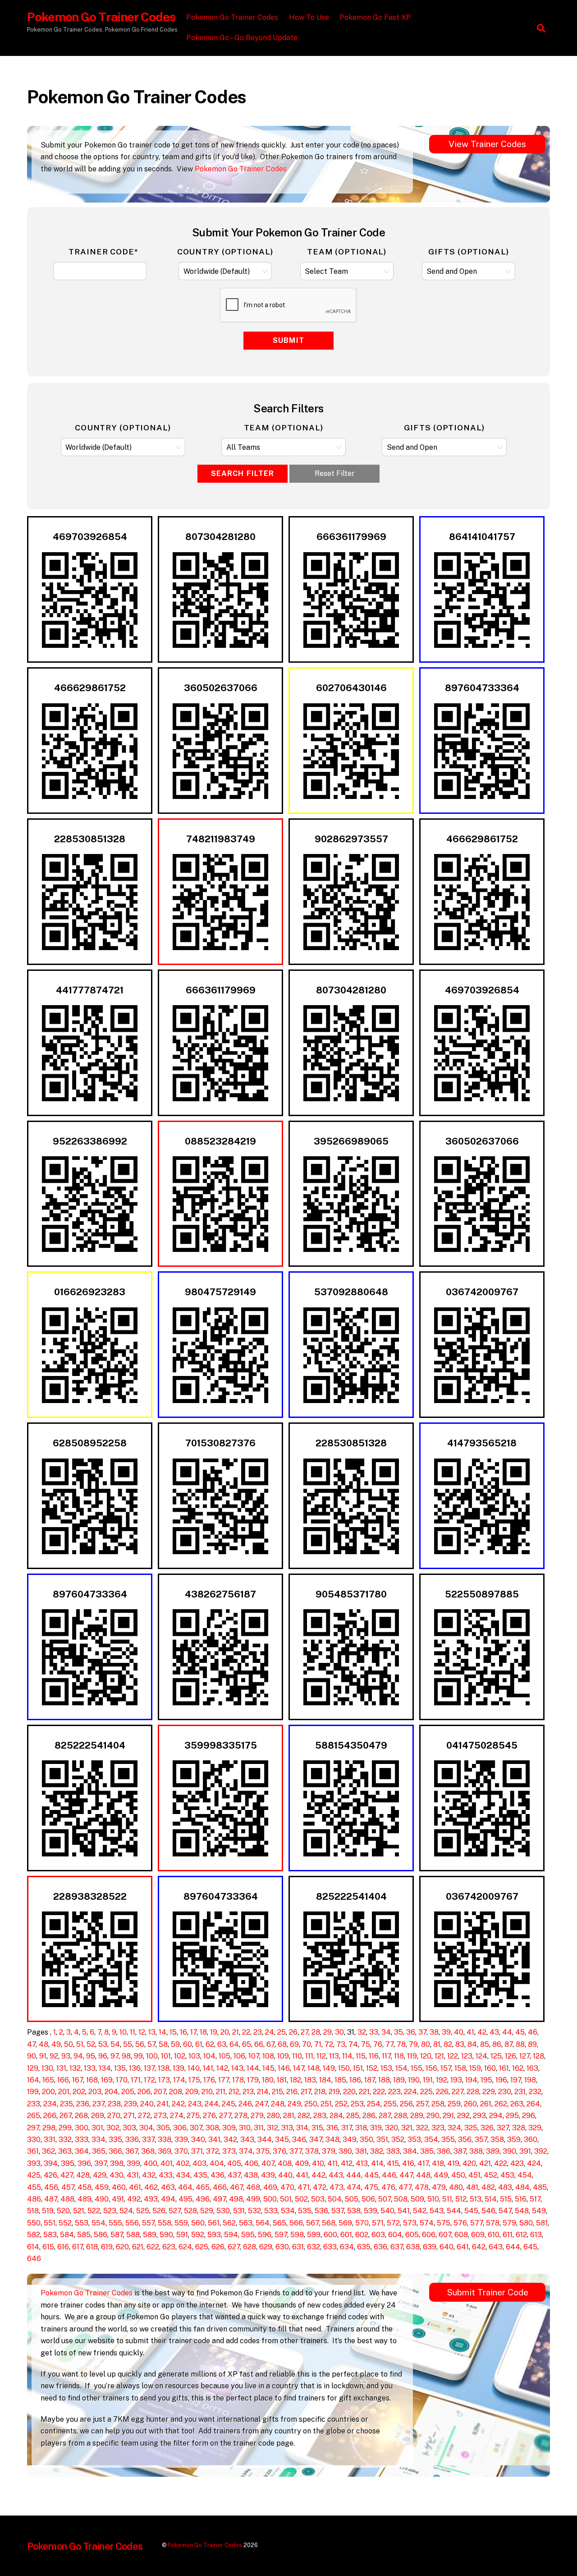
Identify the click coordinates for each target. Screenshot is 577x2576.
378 (312, 2151)
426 (50, 2175)
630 (282, 2247)
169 (107, 2080)
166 (63, 2080)
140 (194, 2068)
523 (110, 2211)
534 (288, 2211)
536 (321, 2211)
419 (453, 2163)
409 (302, 2163)
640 (446, 2247)
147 (299, 2068)
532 (254, 2211)
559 (181, 2223)
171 (136, 2080)
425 (34, 2175)
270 (114, 2116)
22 (246, 2032)
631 (298, 2247)
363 (65, 2151)
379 (329, 2151)
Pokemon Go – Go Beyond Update (242, 38)
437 (234, 2175)
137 (149, 2068)
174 (179, 2080)
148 (314, 2068)
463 (168, 2187)
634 (347, 2247)
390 (509, 2151)
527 (175, 2211)
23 (258, 2032)
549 (539, 2211)
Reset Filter (335, 473)
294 (496, 2116)
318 (361, 2128)
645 (530, 2247)
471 (304, 2187)
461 (135, 2187)
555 (115, 2223)
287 (385, 2116)
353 (414, 2140)
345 (282, 2140)
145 (268, 2068)
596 (265, 2235)
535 (305, 2211)
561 (214, 2223)
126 (511, 2056)
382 (377, 2151)
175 (194, 2080)
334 (98, 2140)
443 (336, 2175)
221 (364, 2092)
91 (43, 2056)
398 (117, 2163)
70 (307, 2044)
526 (159, 2211)
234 (50, 2104)
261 (486, 2104)
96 (103, 2056)
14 (163, 2032)
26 (293, 2032)
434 (183, 2175)
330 (34, 2140)
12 (142, 2032)
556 (132, 2223)
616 (63, 2247)
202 (79, 2092)
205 (128, 2092)
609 (478, 2235)
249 (294, 2104)
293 (479, 2116)
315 (317, 2128)
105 (224, 2056)
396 (84, 2163)
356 (465, 2140)
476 (388, 2187)
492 (134, 2199)
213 (248, 2092)
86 (497, 2044)
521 (79, 2211)
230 (505, 2092)
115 (361, 2056)
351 (382, 2140)
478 (422, 2187)
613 (536, 2235)
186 (355, 2080)
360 (531, 2140)
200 (48, 2092)
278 (241, 2116)
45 (520, 2032)
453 (507, 2175)
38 (434, 2032)
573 (410, 2223)
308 (212, 2128)
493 (151, 2199)
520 (63, 2211)
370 (181, 2151)
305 (163, 2128)
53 (103, 2044)
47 (31, 2044)
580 (526, 2223)
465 (203, 2187)
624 (185, 2247)
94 (78, 2056)
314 (302, 2128)
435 (200, 2175)
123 (467, 2056)
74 (353, 2044)
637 (397, 2247)
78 (401, 2044)
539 (371, 2211)
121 (439, 2056)
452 (490, 2175)
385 (427, 2151)
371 (197, 2151)
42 (482, 2032)
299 (65, 2128)
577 (476, 2223)
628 (250, 2247)
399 (133, 2163)
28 (316, 2032)
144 (253, 2068)
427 (67, 2175)
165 (48, 2080)
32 (362, 2032)
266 (50, 2116)
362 (48, 2151)
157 (446, 2068)
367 (132, 2151)
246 (245, 2104)
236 (83, 2104)
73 (341, 2044)
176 (209, 2080)
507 (385, 2199)
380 (345, 2151)
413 (362, 2163)
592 (198, 2235)
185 (340, 2080)
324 (454, 2128)
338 (165, 2140)
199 (33, 2092)
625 (202, 2247)
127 (524, 2056)
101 (166, 2056)
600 (330, 2235)
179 (253, 2080)
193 (456, 2080)
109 (283, 2056)
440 (285, 2175)
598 (297, 2235)
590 (166, 2235)
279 (257, 2116)
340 (198, 2140)
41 (470, 2032)
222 (379, 2092)
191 (428, 2080)
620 (122, 2247)
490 (102, 2199)
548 (522, 2211)
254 (374, 2104)
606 (429, 2235)
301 (97, 2128)
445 (371, 2175)
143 (237, 2068)
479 (439, 2187)
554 (98, 2223)
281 (289, 2116)
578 (493, 2223)
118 (399, 2056)
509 (417, 2199)
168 (92, 2080)
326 (487, 2128)
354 (431, 2140)
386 (444, 2151)
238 (114, 2104)
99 (138, 2056)
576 (460, 2223)
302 (113, 2128)
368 (148, 2151)
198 (530, 2080)
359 (514, 2140)
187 (370, 2080)
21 (236, 2032)
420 (469, 2163)
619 (107, 2247)
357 (481, 2140)
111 (309, 2056)
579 (509, 2223)
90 (32, 2056)
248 (278, 2104)
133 (90, 2068)
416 (408, 2163)
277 (225, 2116)
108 (268, 2056)
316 (332, 2128)
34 (386, 2032)
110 (297, 2056)
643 (496, 2247)
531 (239, 2211)
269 (98, 2116)
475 (371, 2187)
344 (265, 2140)
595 (248, 2235)
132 (75, 2068)
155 (417, 2068)
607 (445, 2235)
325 (471, 2128)
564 (263, 2223)
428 (83, 2175)
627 (234, 2247)
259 (454, 2104)
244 (212, 2104)
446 (389, 2175)
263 (517, 2104)
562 (229, 2223)
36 (411, 2032)
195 (486, 2080)
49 (56, 2044)
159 (475, 2068)
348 (332, 2140)
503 (318, 2199)
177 (224, 2080)
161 (504, 2068)
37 (422, 2032)
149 (329, 2068)
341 (214, 2140)
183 (310, 2080)
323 (438, 2128)
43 (494, 2032)
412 (347, 2163)
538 (354, 2211)
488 (67, 2199)
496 (203, 2199)
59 (175, 2044)
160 (490, 2068)
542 (420, 2211)
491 (118, 2199)
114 (347, 2056)
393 (34, 2163)
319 (376, 2128)
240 (147, 2104)
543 (437, 2211)
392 (541, 2151)
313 (287, 2128)
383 (393, 2151)
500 (270, 2199)
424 (534, 2163)
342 (230, 2140)
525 (143, 2211)
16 (183, 2032)
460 (119, 2187)
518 (33, 2211)
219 (334, 2092)
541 (404, 2211)
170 (122, 2080)
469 (270, 2187)
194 (471, 2080)
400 (150, 2163)
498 (236, 2199)
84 (472, 2044)
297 (33, 2128)
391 (525, 2151)
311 (259, 2128)
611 (508, 2235)
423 (517, 2163)
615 (48, 2247)
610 (494, 2235)
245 (229, 2104)
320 (392, 2128)
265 (34, 2116)
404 (217, 2163)
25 (282, 2032)
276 (209, 2116)
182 (295, 2080)
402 (183, 2163)
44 (507, 2032)
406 (251, 2163)
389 (493, 2151)
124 (481, 2056)
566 (296, 2223)
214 (263, 2092)
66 (259, 2044)
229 (489, 2092)
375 (263, 2151)
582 (34, 2235)
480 (456, 2187)
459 (102, 2187)
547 (505, 2211)
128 (538, 2056)
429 (100, 2175)
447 (406, 2175)
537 (338, 2211)
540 (387, 2211)
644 (513, 2247)
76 (378, 2044)
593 (214, 2235)
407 (268, 2163)
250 (311, 2104)
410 (318, 2163)
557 (148, 2223)
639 (430, 2247)
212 (234, 2092)
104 (209, 2056)
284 (336, 2116)
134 (105, 2068)
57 (151, 2044)
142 (222, 2068)
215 (277, 2092)
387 (460, 2151)
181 (282, 2080)
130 (47, 2068)
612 (521, 2235)
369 (165, 2151)
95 (91, 2056)
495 (185, 2199)
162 (518, 2068)
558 (165, 2223)
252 (341, 2104)
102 (180, 2056)
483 (505, 2187)
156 (431, 2068)
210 (207, 2092)
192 (442, 2080)
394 (51, 2163)
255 (390, 2104)
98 (126, 2056)
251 (326, 2104)
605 (412, 2235)
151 (358, 2068)
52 (91, 2044)
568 (329, 2223)
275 (193, 2116)
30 (339, 2032)
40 (459, 2032)
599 (314, 2235)
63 (222, 2044)
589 (150, 2235)
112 (321, 2056)
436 (218, 2175)
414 (377, 2163)
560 (198, 2223)
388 (476, 2151)
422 (501, 2163)
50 (69, 2044)
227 (458, 2092)
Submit (288, 340)
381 (361, 2151)
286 (369, 2116)
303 (129, 2128)
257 (422, 2104)
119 (412, 2056)
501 (286, 2199)
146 (284, 2068)
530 (223, 2211)
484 (522, 2187)
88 (520, 2044)
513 (476, 2199)
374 (246, 2151)
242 (178, 2104)
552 (65, 2223)
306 (180, 2128)
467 (236, 2187)
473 (337, 2187)
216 (292, 2092)
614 (33, 2247)
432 (149, 2175)
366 (115, 2151)
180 (268, 2080)
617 (78, 2247)
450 (458, 2175)
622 (153, 2247)
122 (453, 2056)
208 (176, 2092)
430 (117, 2175)
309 (229, 2128)
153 (386, 2068)
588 (133, 2235)
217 (306, 2092)
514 (491, 2199)
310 (245, 2128)
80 (426, 2044)
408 (285, 2163)
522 (94, 2211)
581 (542, 2223)
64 (234, 2044)
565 (279, 2223)
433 (166, 2175)
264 (533, 2104)
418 (438, 2163)
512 (461, 2199)
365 (99, 2151)
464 (185, 2187)
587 (117, 2235)
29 (327, 2032)
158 (460, 2068)
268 (81, 2116)
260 (470, 2104)
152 (372, 2068)
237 (98, 2104)
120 (426, 2056)
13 (152, 2032)
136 (135, 2068)
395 (68, 2163)
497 (219, 2199)
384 (410, 2151)
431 (133, 2175)
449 (441, 2175)
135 (120, 2068)
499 (253, 2199)
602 (362, 2235)
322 (422, 2128)
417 (423, 2163)
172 (149, 2080)
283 (320, 2116)
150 (344, 2068)
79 (413, 2044)
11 (133, 2032)
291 (448, 2116)
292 (463, 2116)
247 (261, 2104)
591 (182, 2235)
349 (350, 2140)
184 (325, 2080)
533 (271, 2211)
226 (442, 2092)
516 (521, 2199)
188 (384, 2080)
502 (301, 2199)
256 (406, 2104)
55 (128, 2044)
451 (474, 2175)
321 (407, 2128)
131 (61, 2068)
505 (352, 2199)
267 (66, 2116)
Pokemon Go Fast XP (375, 17)
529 (207, 2211)
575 (444, 2223)
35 (398, 2032)
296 (529, 2116)
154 (401, 2068)
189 (399, 2080)
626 (218, 2247)
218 (320, 2092)
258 (438, 2104)
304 (146, 2128)
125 (496, 2056)
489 (85, 2199)
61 (199, 2044)
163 (532, 2068)
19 (214, 2032)
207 (160, 2092)
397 (101, 2163)
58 (163, 2044)
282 (304, 2116)
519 (48, 2211)
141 (208, 2068)
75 (366, 2044)
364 (82, 2151)
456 (51, 2187)
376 (279, 2151)
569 (345, 2223)
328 (519, 2128)
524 (126, 2211)
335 (115, 2140)
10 (123, 2032)
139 (179, 2068)
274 (177, 2116)
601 (346, 2235)
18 (203, 2032)
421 (485, 2163)
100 (152, 2056)
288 (401, 2116)
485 (540, 2187)
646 (34, 2259)
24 (270, 2032)
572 (393, 2223)
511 (447, 2199)
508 (401, 2199)
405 (234, 2163)
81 (437, 2044)
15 (173, 2032)
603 (378, 2235)
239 (131, 2104)
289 (417, 2116)
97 (114, 2056)
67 (270, 2044)
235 (66, 2104)
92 (54, 2056)
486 (34, 2199)
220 (349, 2092)
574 (427, 2223)
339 (181, 2140)
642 (479, 2247)
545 (471, 2211)
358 (497, 2140)
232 (535, 2092)
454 (525, 2175)
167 (78, 2080)
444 (354, 2175)
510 (433, 2199)
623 (169, 2247)
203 (95, 2092)
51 (80, 2044)
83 (460, 2044)
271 (129, 2116)
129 (33, 2068)
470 (287, 2187)
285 (353, 2116)
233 (34, 2104)
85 (485, 2044)
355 (448, 2140)
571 (378, 2223)
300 (82, 2128)
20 (225, 2032)
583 (50, 2235)
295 (512, 2116)
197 (516, 2080)
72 (329, 2044)
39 (446, 2032)
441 (302, 2175)
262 (501, 2104)
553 (82, 2223)
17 (193, 2032)
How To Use (309, 17)
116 (374, 2056)
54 (115, 2044)
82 (448, 2044)
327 (503, 2128)
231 (520, 2092)
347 (316, 2140)
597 (281, 2235)
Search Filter (243, 473)
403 (199, 2163)
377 (296, 2151)
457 (68, 2187)
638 (413, 2247)
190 (414, 2080)
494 (168, 2199)
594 (231, 2235)
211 (221, 2092)
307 (196, 2128)
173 (164, 2080)
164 (33, 2080)
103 (194, 2056)
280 (273, 2116)
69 (294, 2044)
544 (454, 2211)
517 (535, 2199)
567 (312, 2223)
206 (144, 2092)
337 (148, 2140)
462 (151, 2187)
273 (160, 2116)
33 (374, 2032)
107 (254, 2056)
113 (334, 2056)
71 (318, 2044)
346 (299, 2140)
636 (380, 2247)
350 (366, 2140)
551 (50, 2223)
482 (488, 2187)
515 (506, 2199)
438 (251, 2175)
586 (101, 2235)
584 (67, 2235)
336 (132, 2140)
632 (314, 2247)
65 (247, 2044)
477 (405, 2187)
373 (229, 2151)
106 (239, 2056)
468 (253, 2187)
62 (210, 2044)
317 (347, 2128)
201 (64, 2092)
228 (473, 2092)
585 (84, 2235)
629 (266, 2247)
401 (167, 2163)
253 (357, 2104)
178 (238, 2080)
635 (364, 2247)
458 (85, 2187)
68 (282, 2044)
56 (140, 2044)
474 (354, 2187)
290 (433, 2116)
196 (501, 2080)
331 (50, 2140)
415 (393, 2163)
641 (463, 2247)
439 (268, 2175)
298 (49, 2128)
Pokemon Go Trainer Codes (232, 17)
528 (190, 2211)
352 (398, 2140)
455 (34, 2187)
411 (332, 2163)
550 (34, 2223)
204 (111, 2092)
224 (410, 2092)
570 (362, 2223)
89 (532, 2044)
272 (144, 2116)
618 (92, 2247)
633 (330, 2247)
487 (51, 2199)
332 (65, 2140)
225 (426, 2092)
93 (66, 2056)
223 (394, 2092)
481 (472, 2187)
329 (535, 2128)
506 (368, 2199)
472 (320, 2187)
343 (247, 2140)
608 (461, 2235)
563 (246, 2223)
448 (423, 2175)
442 (318, 2175)
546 (488, 2211)
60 (188, 2044)
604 (395, 2235)
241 (163, 2104)
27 (305, 2032)
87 (508, 2044)
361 (33, 2151)
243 (195, 2104)
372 (213, 2151)
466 (220, 2187)
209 (192, 2092)
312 (272, 2128)
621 (138, 2247)
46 (533, 2032)
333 (82, 2140)
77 (389, 2044)
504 (335, 2199)
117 (386, 2056)
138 (164, 2068)
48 (44, 2044)
